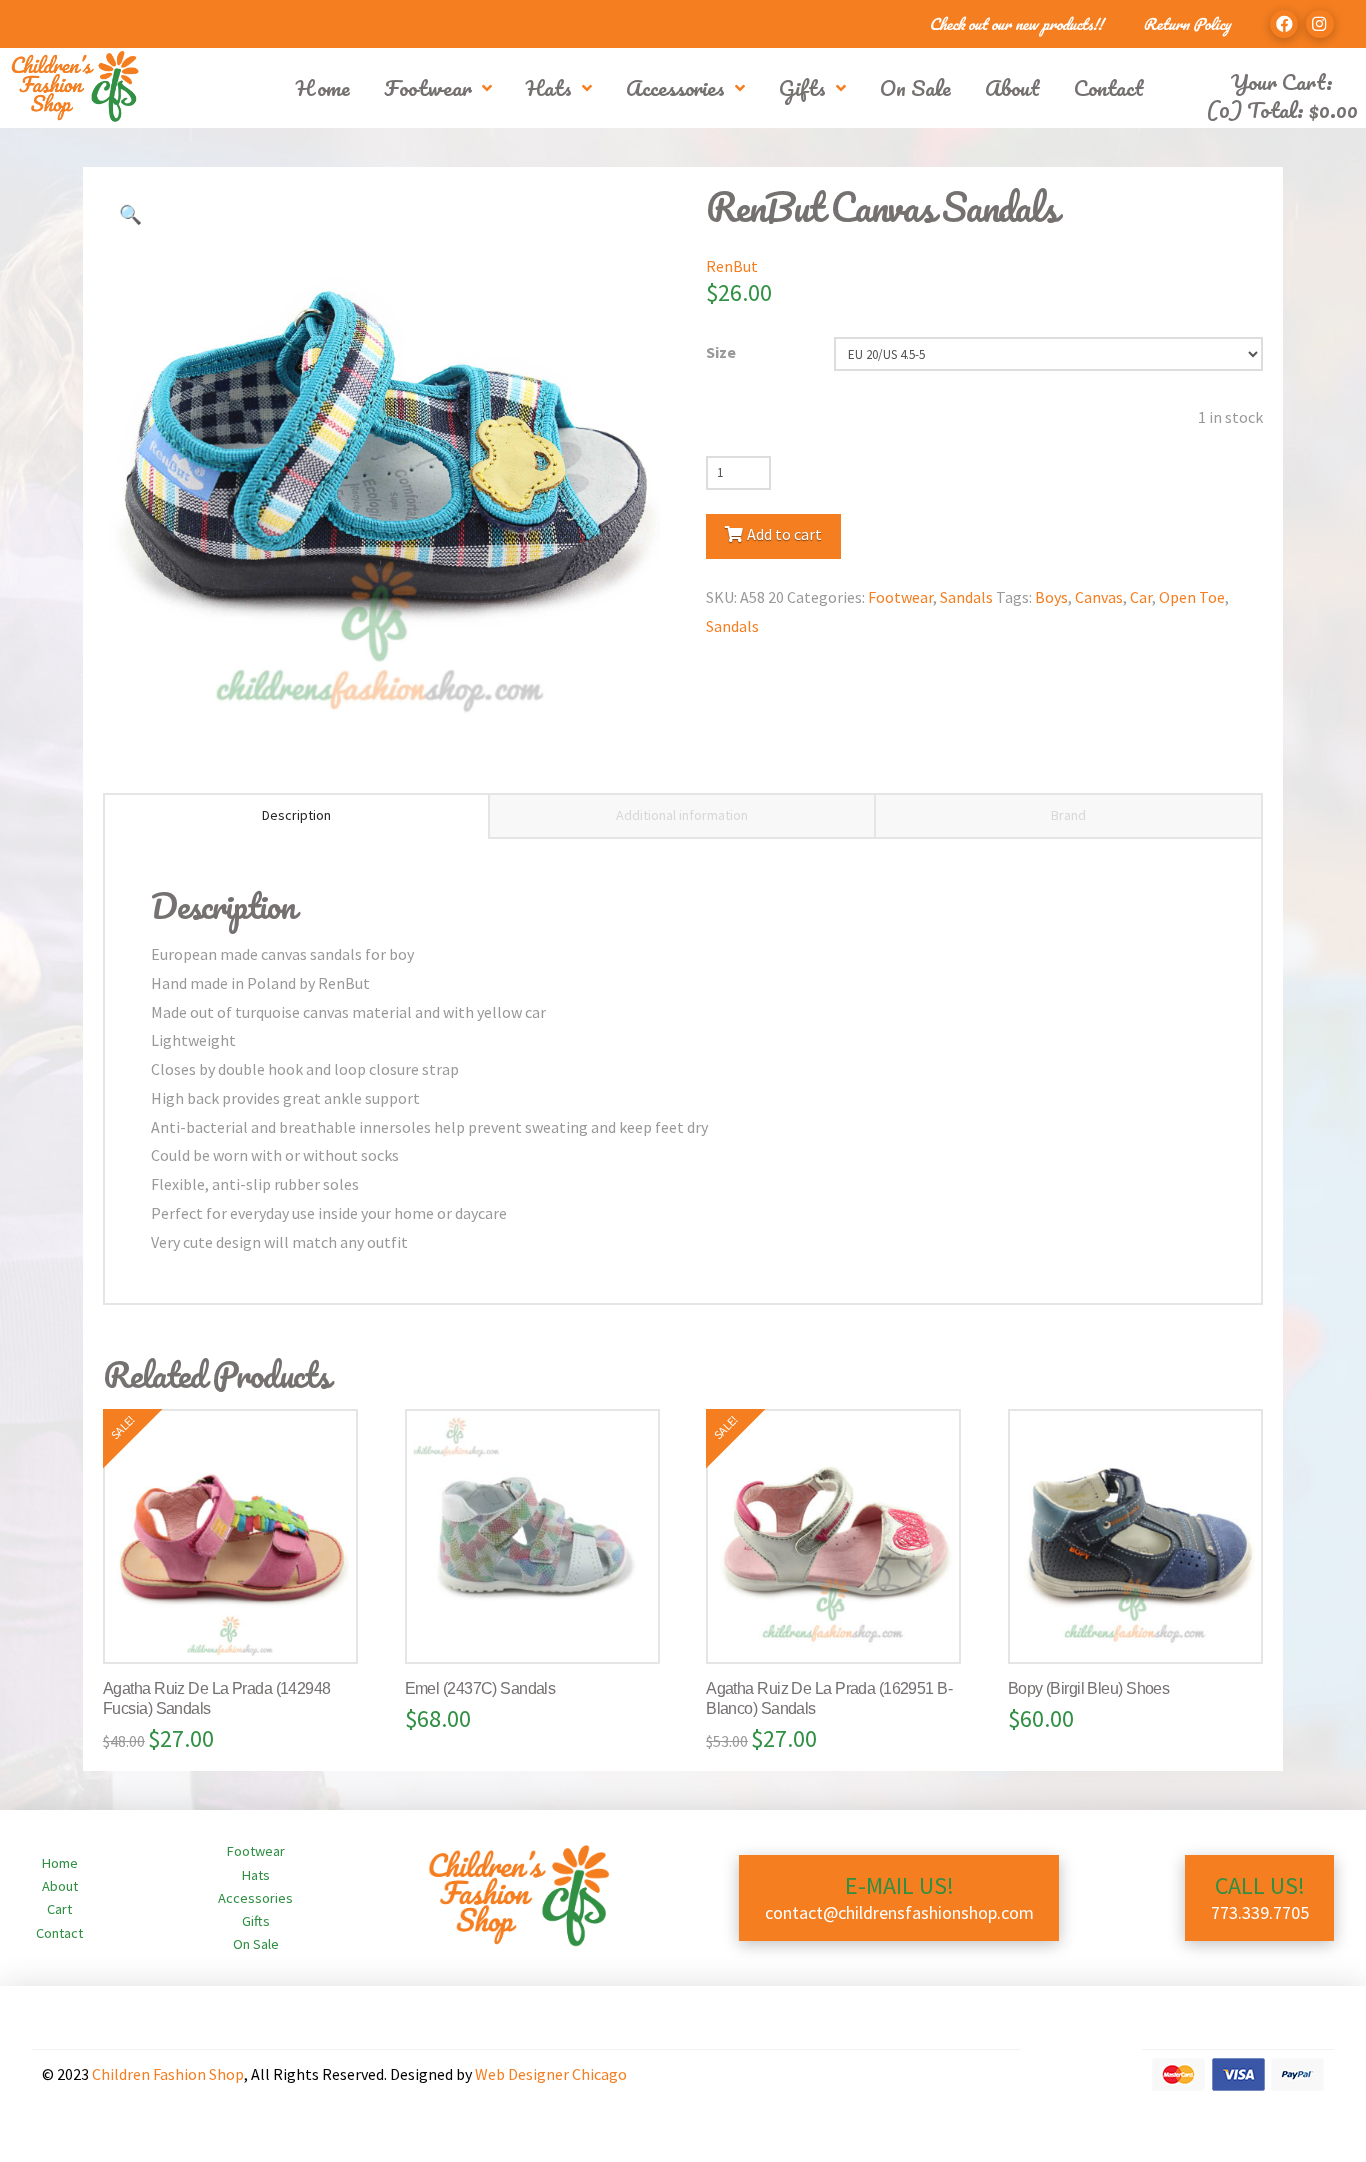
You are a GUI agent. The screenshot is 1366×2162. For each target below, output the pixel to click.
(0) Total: (1282, 109)
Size (721, 352)
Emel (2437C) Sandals (480, 1688)
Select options (239, 1628)
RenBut (732, 266)
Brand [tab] (1068, 815)
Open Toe (1192, 597)
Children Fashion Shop (168, 2074)
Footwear (900, 597)
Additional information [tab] (682, 815)
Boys (1051, 597)
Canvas (1099, 597)
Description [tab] (296, 815)
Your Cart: (1282, 81)
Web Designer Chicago (551, 2074)
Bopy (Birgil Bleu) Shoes (1089, 1688)
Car (1141, 597)
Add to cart (784, 534)
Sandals (966, 597)
